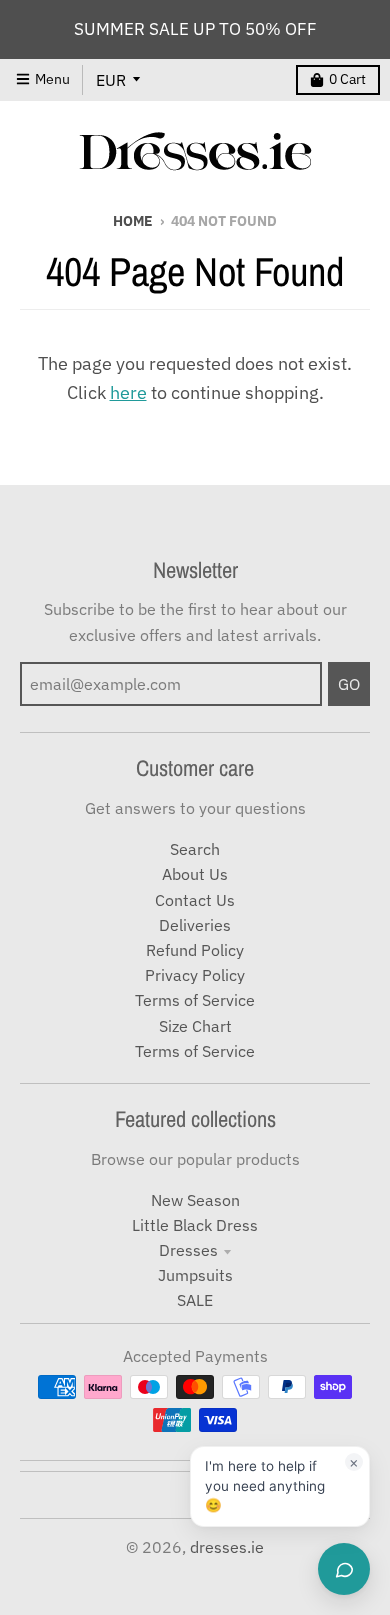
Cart (347, 79)
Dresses (188, 1250)
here (128, 392)
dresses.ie (227, 1547)
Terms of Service (195, 1000)
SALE (195, 1300)
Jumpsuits (195, 1275)
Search (195, 849)
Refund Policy (195, 950)
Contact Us (195, 900)
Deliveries (195, 925)
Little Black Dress (195, 1225)
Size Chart (195, 1026)
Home (133, 221)
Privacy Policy (195, 975)
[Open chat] (344, 1569)
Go (349, 684)
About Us (195, 874)
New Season (195, 1200)
